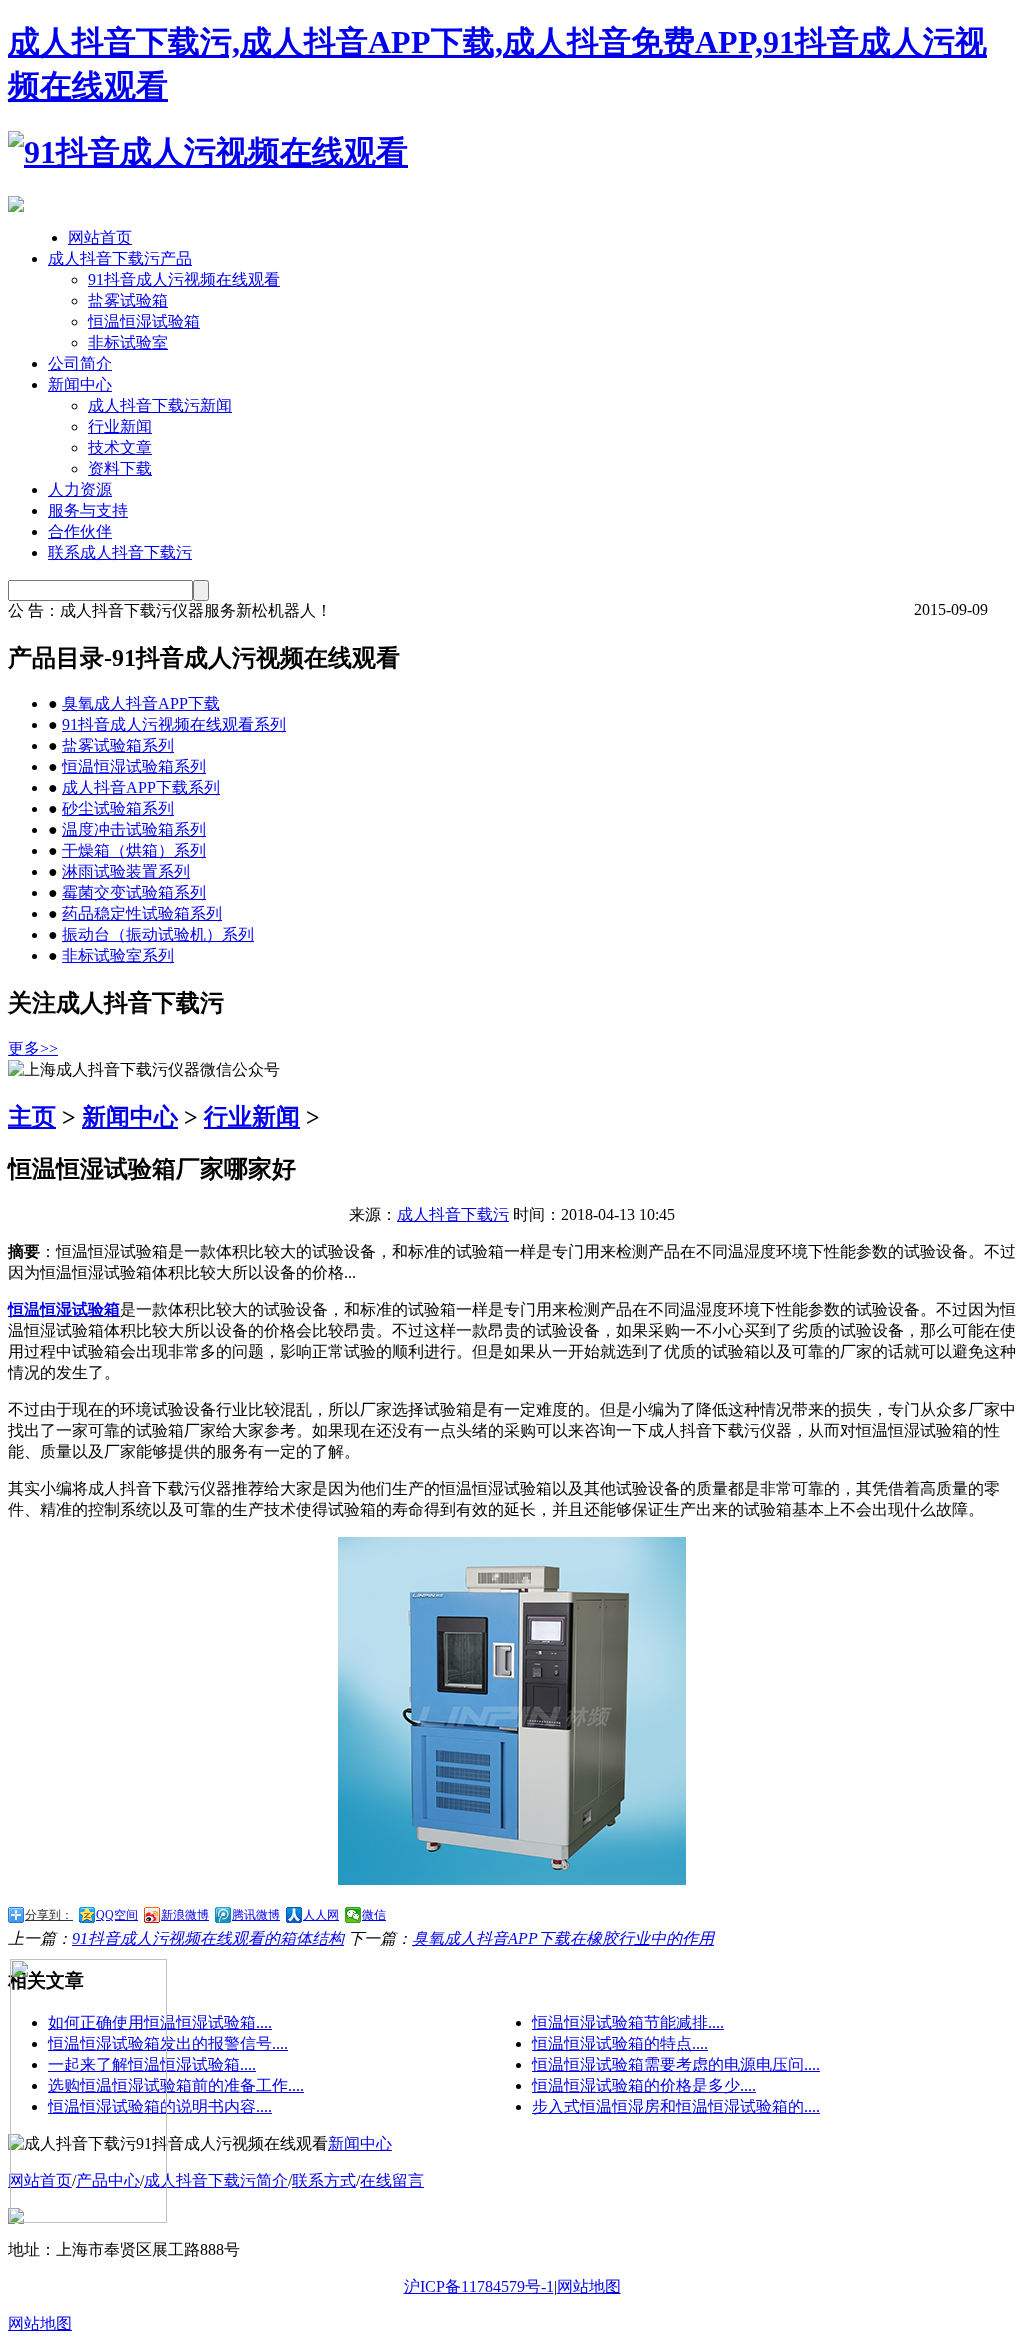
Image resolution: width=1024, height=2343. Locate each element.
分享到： (49, 1915)
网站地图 (589, 2286)
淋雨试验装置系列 (126, 871)
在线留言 (392, 2180)
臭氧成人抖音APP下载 (141, 703)
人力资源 (80, 489)
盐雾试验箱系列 (118, 745)
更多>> (33, 1048)
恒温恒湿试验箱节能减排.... (628, 2022)
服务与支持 (88, 510)
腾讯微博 (256, 1915)
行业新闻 (120, 426)
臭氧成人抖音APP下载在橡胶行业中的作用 (563, 1938)
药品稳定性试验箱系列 (142, 913)
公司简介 (80, 363)
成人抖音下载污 (453, 1214)
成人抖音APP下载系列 (141, 787)
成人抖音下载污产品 (120, 258)
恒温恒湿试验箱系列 (134, 766)
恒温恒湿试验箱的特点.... (620, 2043)
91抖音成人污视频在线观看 (184, 279)
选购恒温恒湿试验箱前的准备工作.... (176, 2085)
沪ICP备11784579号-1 (479, 2286)
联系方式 (324, 2180)
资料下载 (120, 468)
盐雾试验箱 (128, 300)
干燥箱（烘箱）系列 (134, 850)
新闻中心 (80, 384)
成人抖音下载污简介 (216, 2180)
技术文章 (120, 447)
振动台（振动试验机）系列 (158, 934)
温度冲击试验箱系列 (134, 829)
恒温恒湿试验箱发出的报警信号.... (168, 2043)
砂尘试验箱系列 (118, 808)
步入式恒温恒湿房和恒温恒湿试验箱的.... (676, 2106)
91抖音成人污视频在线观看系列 (174, 724)
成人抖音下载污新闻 (160, 405)
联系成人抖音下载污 (120, 552)
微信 (374, 1915)
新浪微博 (185, 1915)
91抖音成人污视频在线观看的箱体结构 (208, 1938)
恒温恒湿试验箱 (144, 321)
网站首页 (100, 237)
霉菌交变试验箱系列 (134, 892)
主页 (32, 1117)
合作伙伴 (80, 531)
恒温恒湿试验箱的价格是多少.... (644, 2085)
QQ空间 (117, 1915)
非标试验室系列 (118, 955)
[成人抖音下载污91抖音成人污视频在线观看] (208, 152)
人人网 (321, 1915)
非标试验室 (128, 342)
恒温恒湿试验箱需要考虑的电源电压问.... (676, 2064)
